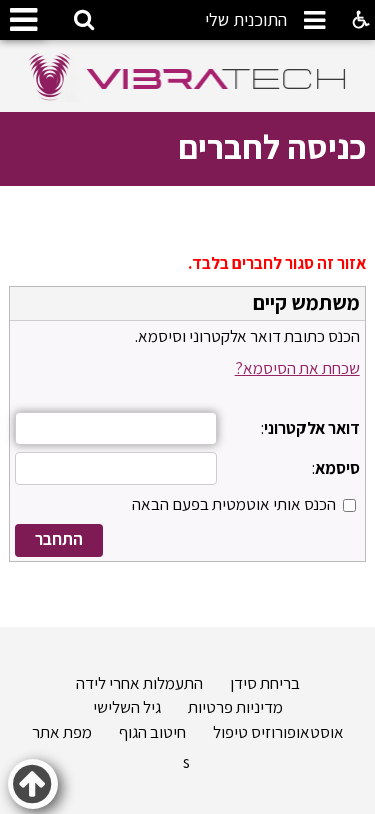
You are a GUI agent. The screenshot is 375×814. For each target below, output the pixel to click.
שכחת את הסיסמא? (297, 368)
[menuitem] (246, 22)
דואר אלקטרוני (312, 428)
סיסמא (337, 468)
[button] (312, 21)
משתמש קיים (306, 302)
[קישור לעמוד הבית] (187, 77)
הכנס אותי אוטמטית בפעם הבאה (234, 504)
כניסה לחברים (272, 146)
